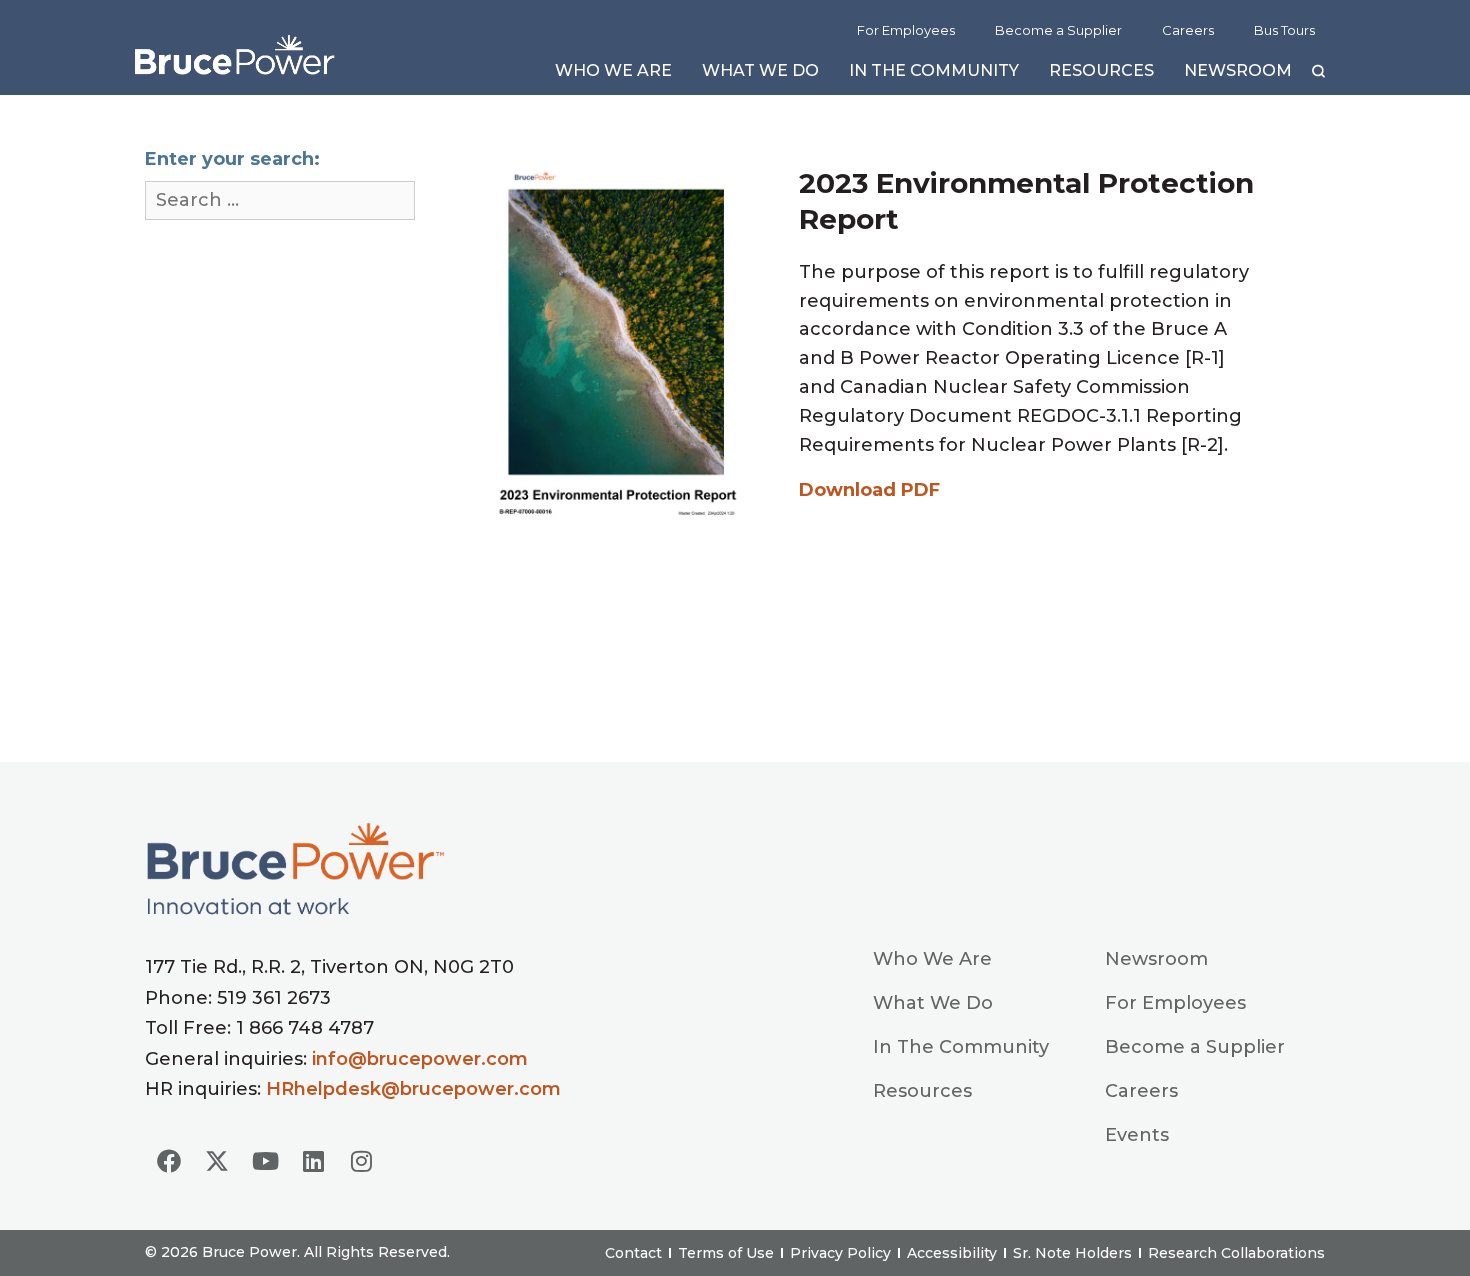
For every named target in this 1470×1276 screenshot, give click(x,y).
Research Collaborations (1236, 1253)
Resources (1101, 75)
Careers (1188, 30)
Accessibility (952, 1253)
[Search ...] (280, 200)
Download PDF (869, 490)
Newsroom (1238, 75)
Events (1137, 1135)
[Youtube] (265, 1161)
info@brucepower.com (420, 1059)
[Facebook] (169, 1161)
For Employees (906, 30)
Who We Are (613, 75)
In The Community (934, 75)
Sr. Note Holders (1072, 1253)
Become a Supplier (1058, 30)
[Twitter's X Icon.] (217, 1161)
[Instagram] (361, 1161)
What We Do (760, 75)
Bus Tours (1284, 30)
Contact (633, 1253)
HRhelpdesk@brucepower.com (413, 1089)
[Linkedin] (313, 1161)
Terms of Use (726, 1253)
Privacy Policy (840, 1253)
